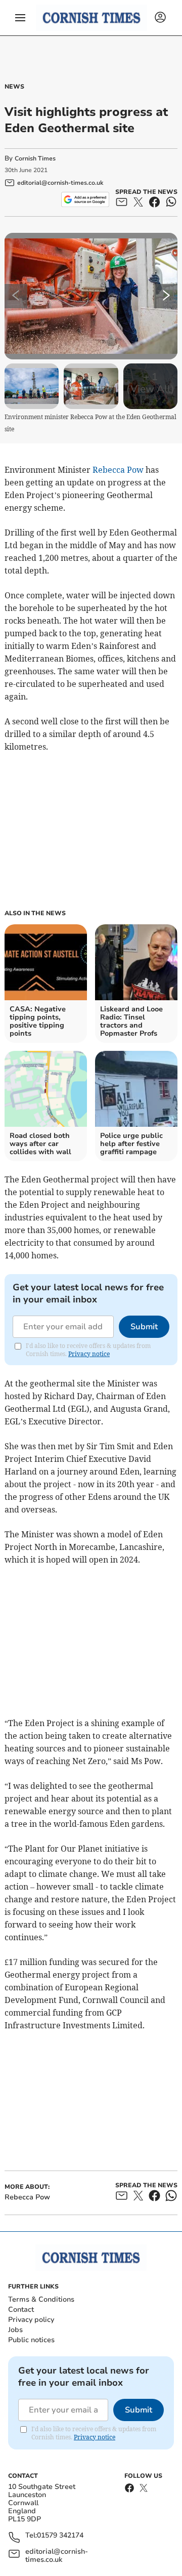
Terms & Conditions (41, 2299)
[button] (20, 18)
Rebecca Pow (118, 470)
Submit (144, 1327)
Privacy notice (89, 1354)
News (14, 87)
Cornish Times (35, 158)
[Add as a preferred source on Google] (85, 199)
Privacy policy (31, 2320)
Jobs (15, 2330)
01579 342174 (60, 2536)
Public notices (31, 2340)
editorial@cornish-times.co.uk (57, 2556)
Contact (21, 2309)
